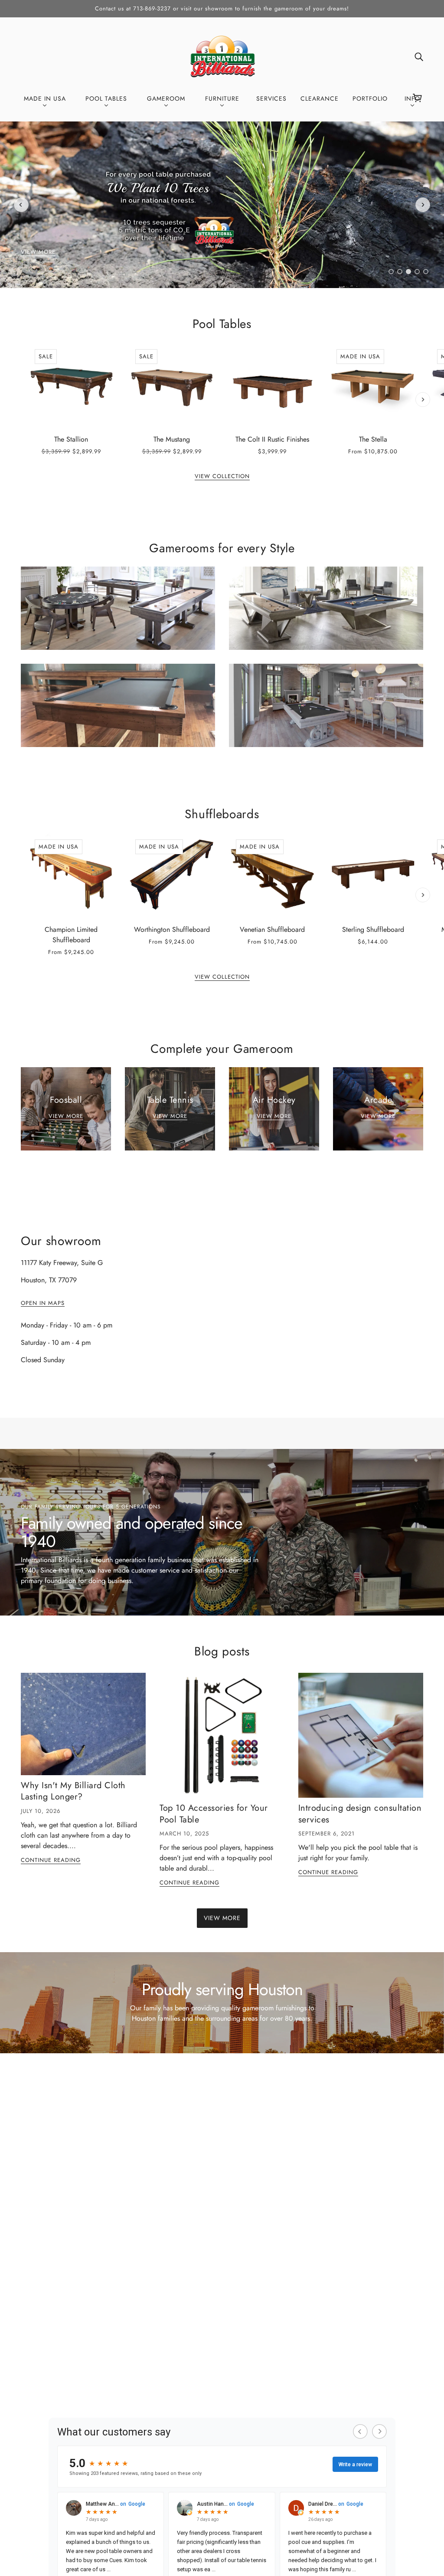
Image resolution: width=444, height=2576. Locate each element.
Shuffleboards (222, 814)
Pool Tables (222, 324)
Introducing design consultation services (360, 1814)
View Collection (222, 477)
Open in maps (43, 1304)
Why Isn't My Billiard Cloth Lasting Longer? (73, 1791)
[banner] (222, 55)
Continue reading (51, 1861)
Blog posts (222, 1651)
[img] (419, 56)
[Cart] (419, 98)
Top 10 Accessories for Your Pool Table (214, 1814)
